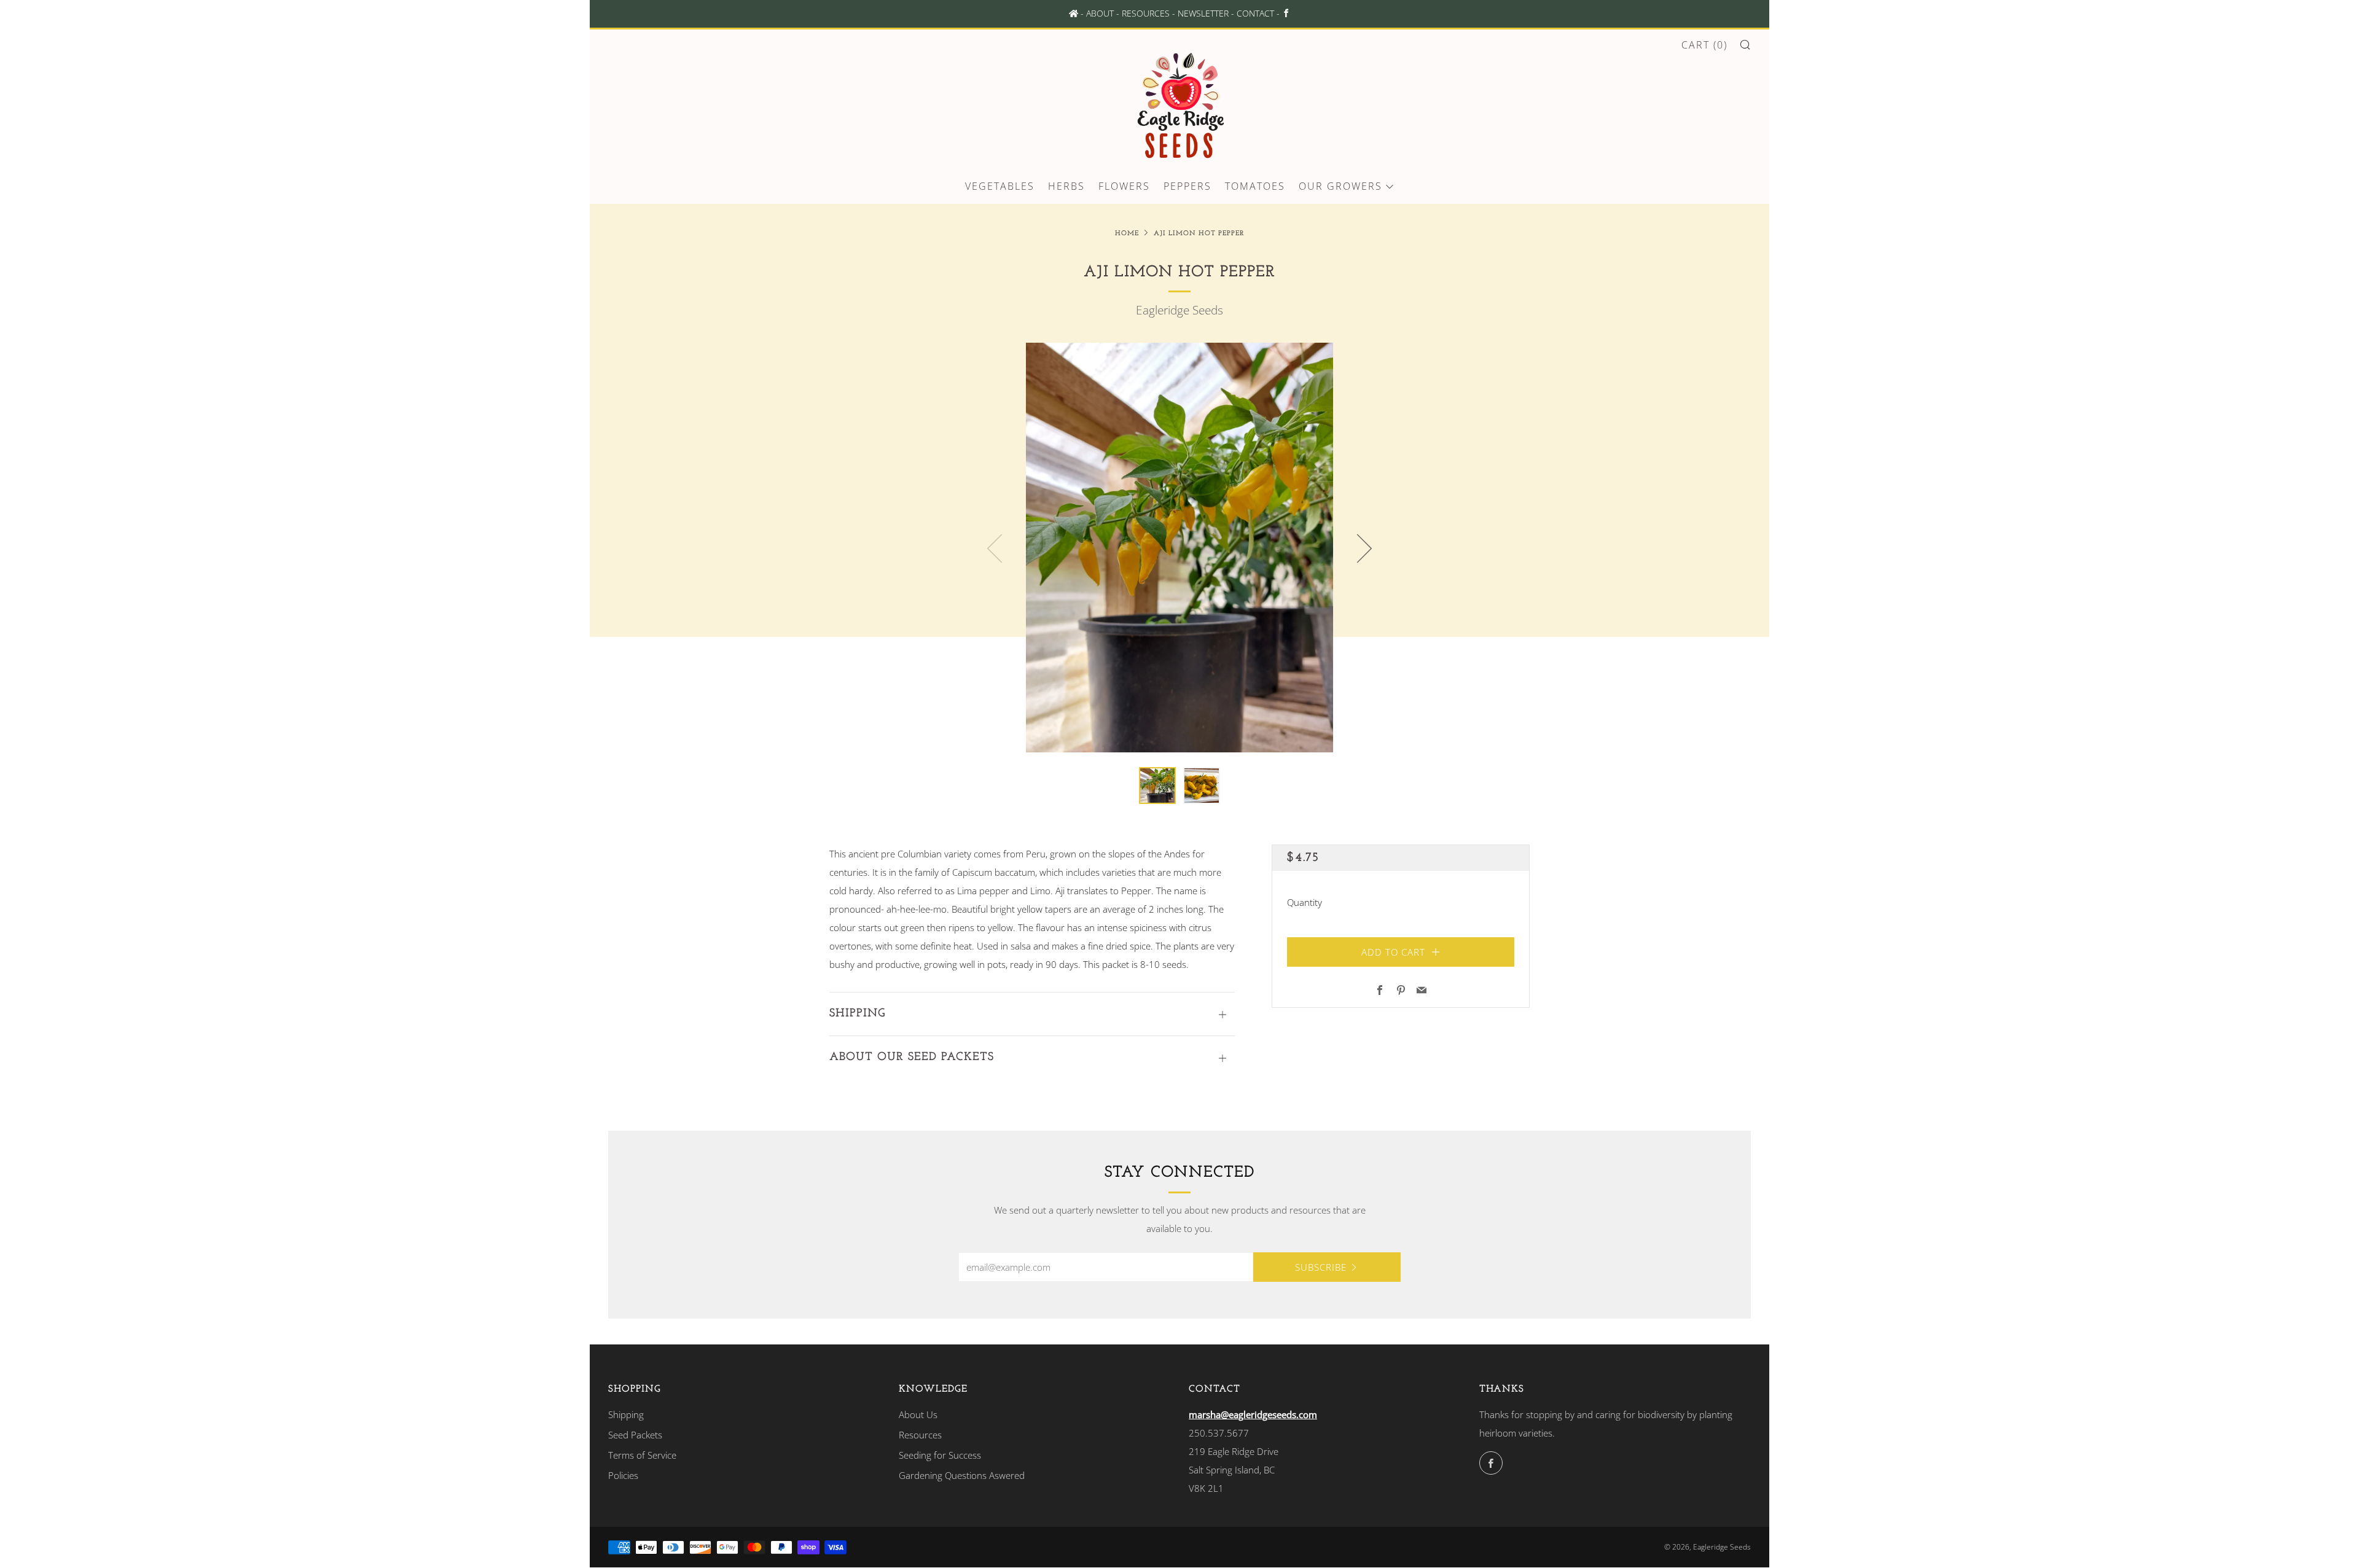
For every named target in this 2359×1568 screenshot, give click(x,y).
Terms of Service (642, 1455)
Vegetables (1000, 186)
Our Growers (1340, 186)
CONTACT (1255, 14)
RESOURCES (1146, 14)
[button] (1157, 786)
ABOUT (1100, 14)
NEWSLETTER (1203, 14)
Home (1127, 234)
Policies (623, 1475)
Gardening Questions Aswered (962, 1475)
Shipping (626, 1414)
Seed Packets (635, 1435)
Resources (920, 1435)
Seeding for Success (940, 1455)
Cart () (1704, 45)
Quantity (1305, 902)
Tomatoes (1255, 186)
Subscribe (1321, 1267)
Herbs (1066, 186)
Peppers (1187, 186)
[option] (1179, 548)
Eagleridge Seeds (1179, 310)
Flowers (1124, 186)
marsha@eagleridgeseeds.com (1253, 1414)
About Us (918, 1414)
